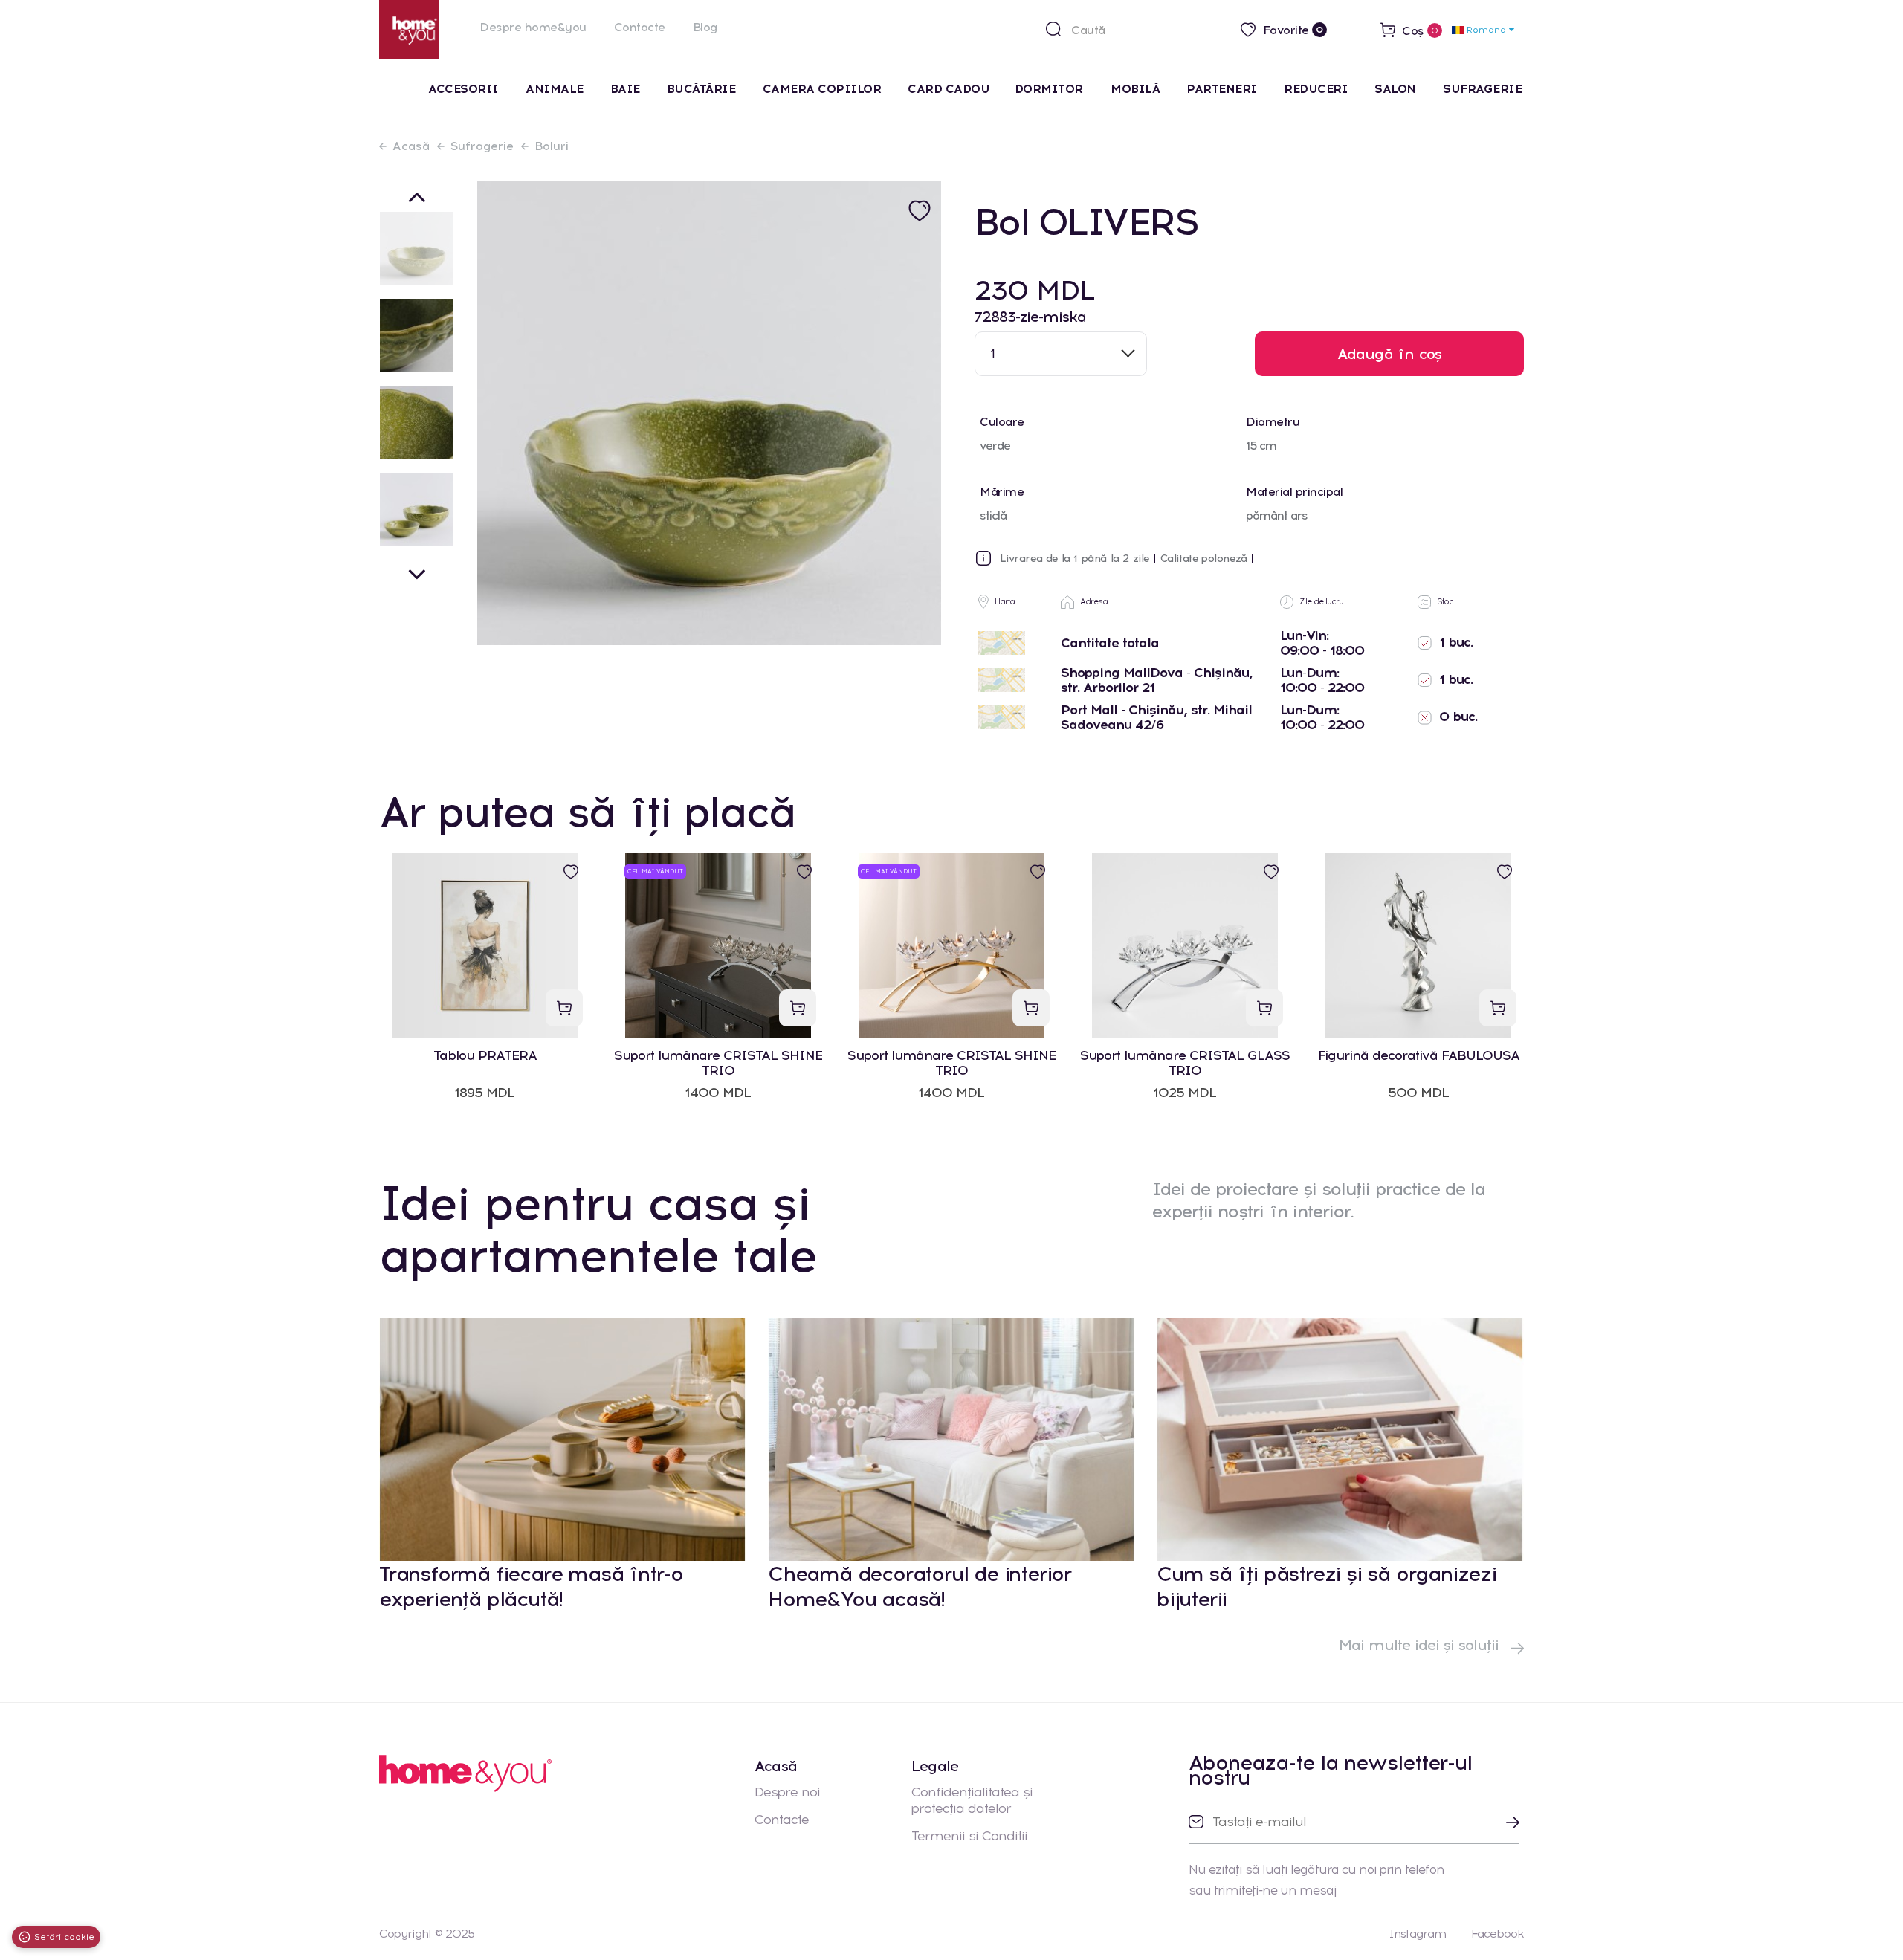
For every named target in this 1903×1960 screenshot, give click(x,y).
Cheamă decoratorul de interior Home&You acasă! (920, 1586)
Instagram (1417, 1934)
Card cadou (949, 89)
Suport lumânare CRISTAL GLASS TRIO (1185, 1063)
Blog (705, 27)
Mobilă (1135, 89)
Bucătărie (701, 89)
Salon (1395, 89)
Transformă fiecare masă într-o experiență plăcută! (531, 1586)
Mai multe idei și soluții (1421, 1645)
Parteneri (1222, 89)
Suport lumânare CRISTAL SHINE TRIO (718, 1063)
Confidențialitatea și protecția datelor (972, 1800)
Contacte (640, 27)
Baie (625, 89)
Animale (555, 89)
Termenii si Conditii (969, 1836)
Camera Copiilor (822, 89)
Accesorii (463, 89)
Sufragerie (1482, 89)
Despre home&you (533, 27)
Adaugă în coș (1390, 354)
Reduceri (1316, 89)
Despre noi (787, 1792)
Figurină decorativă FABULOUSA (1419, 1056)
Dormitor (1051, 89)
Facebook (1497, 1934)
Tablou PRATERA (485, 1056)
